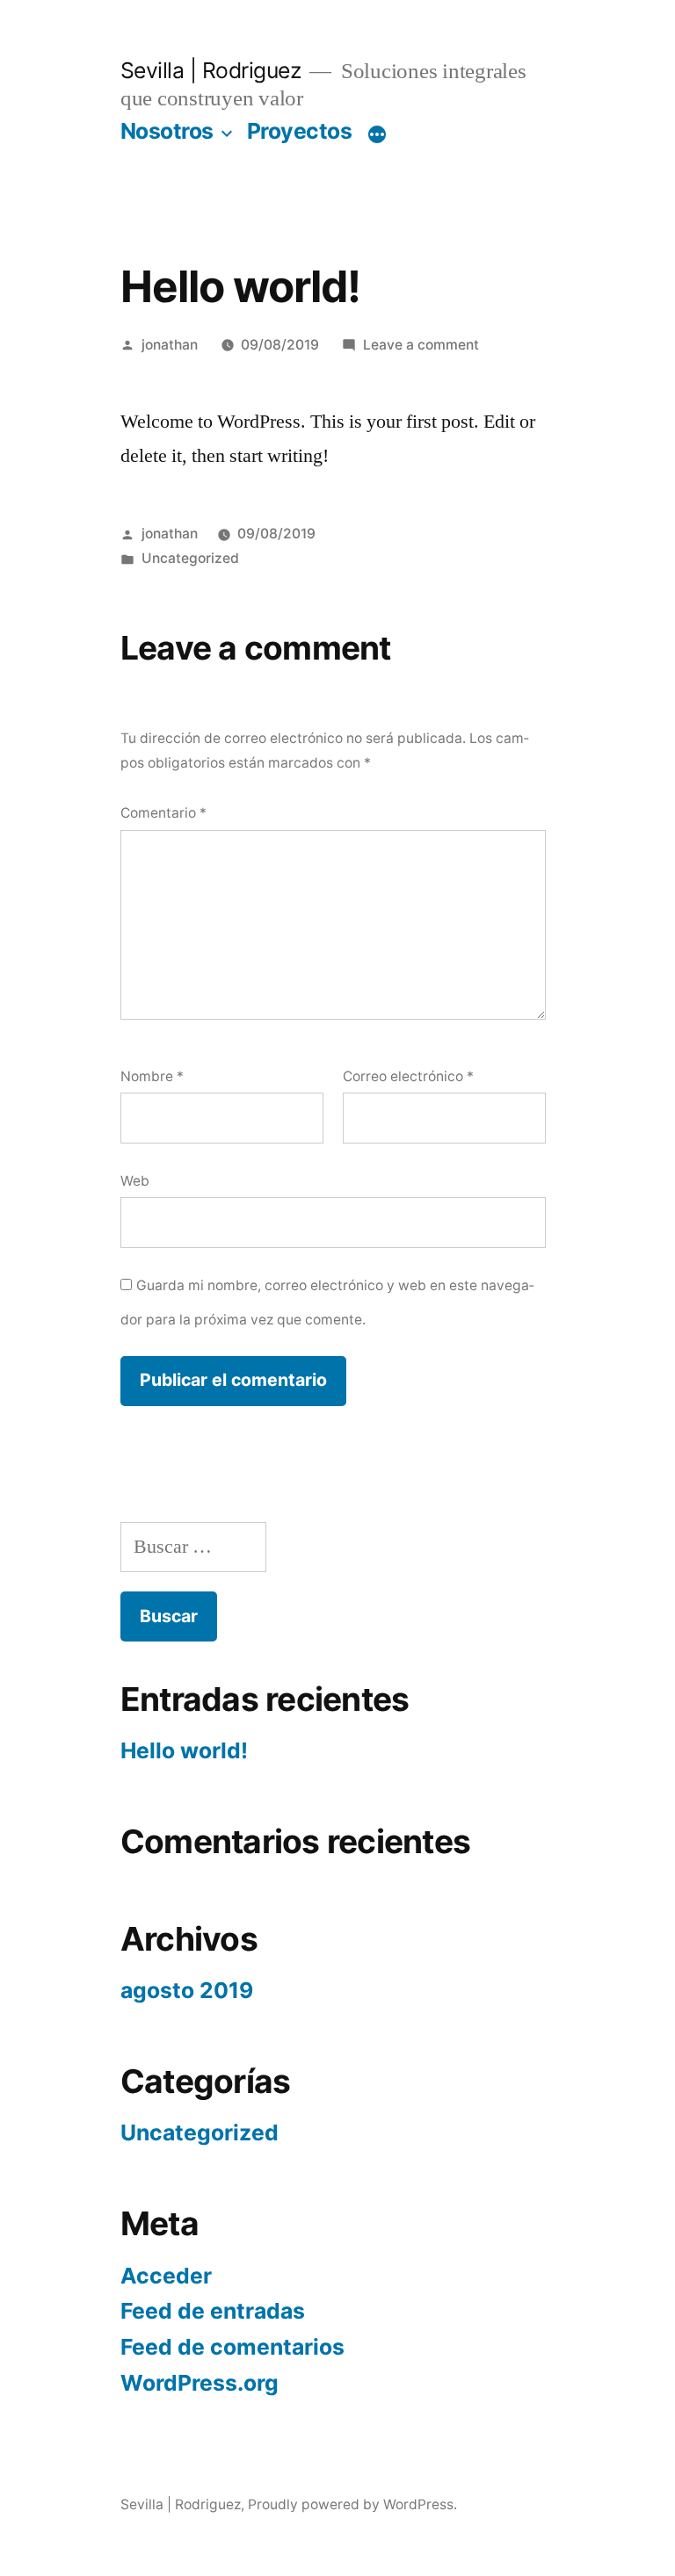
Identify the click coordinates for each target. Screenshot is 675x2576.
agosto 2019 (187, 1990)
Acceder (166, 2276)
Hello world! (184, 1750)
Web (135, 1181)
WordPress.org (200, 2383)
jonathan (170, 345)
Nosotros (167, 131)
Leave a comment (421, 345)
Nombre (152, 1076)
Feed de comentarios (232, 2347)
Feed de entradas (213, 2311)
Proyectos (300, 131)
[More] (377, 134)
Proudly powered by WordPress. (352, 2504)
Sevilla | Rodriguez (211, 70)
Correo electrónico (408, 1076)
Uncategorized (190, 558)
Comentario (163, 813)
